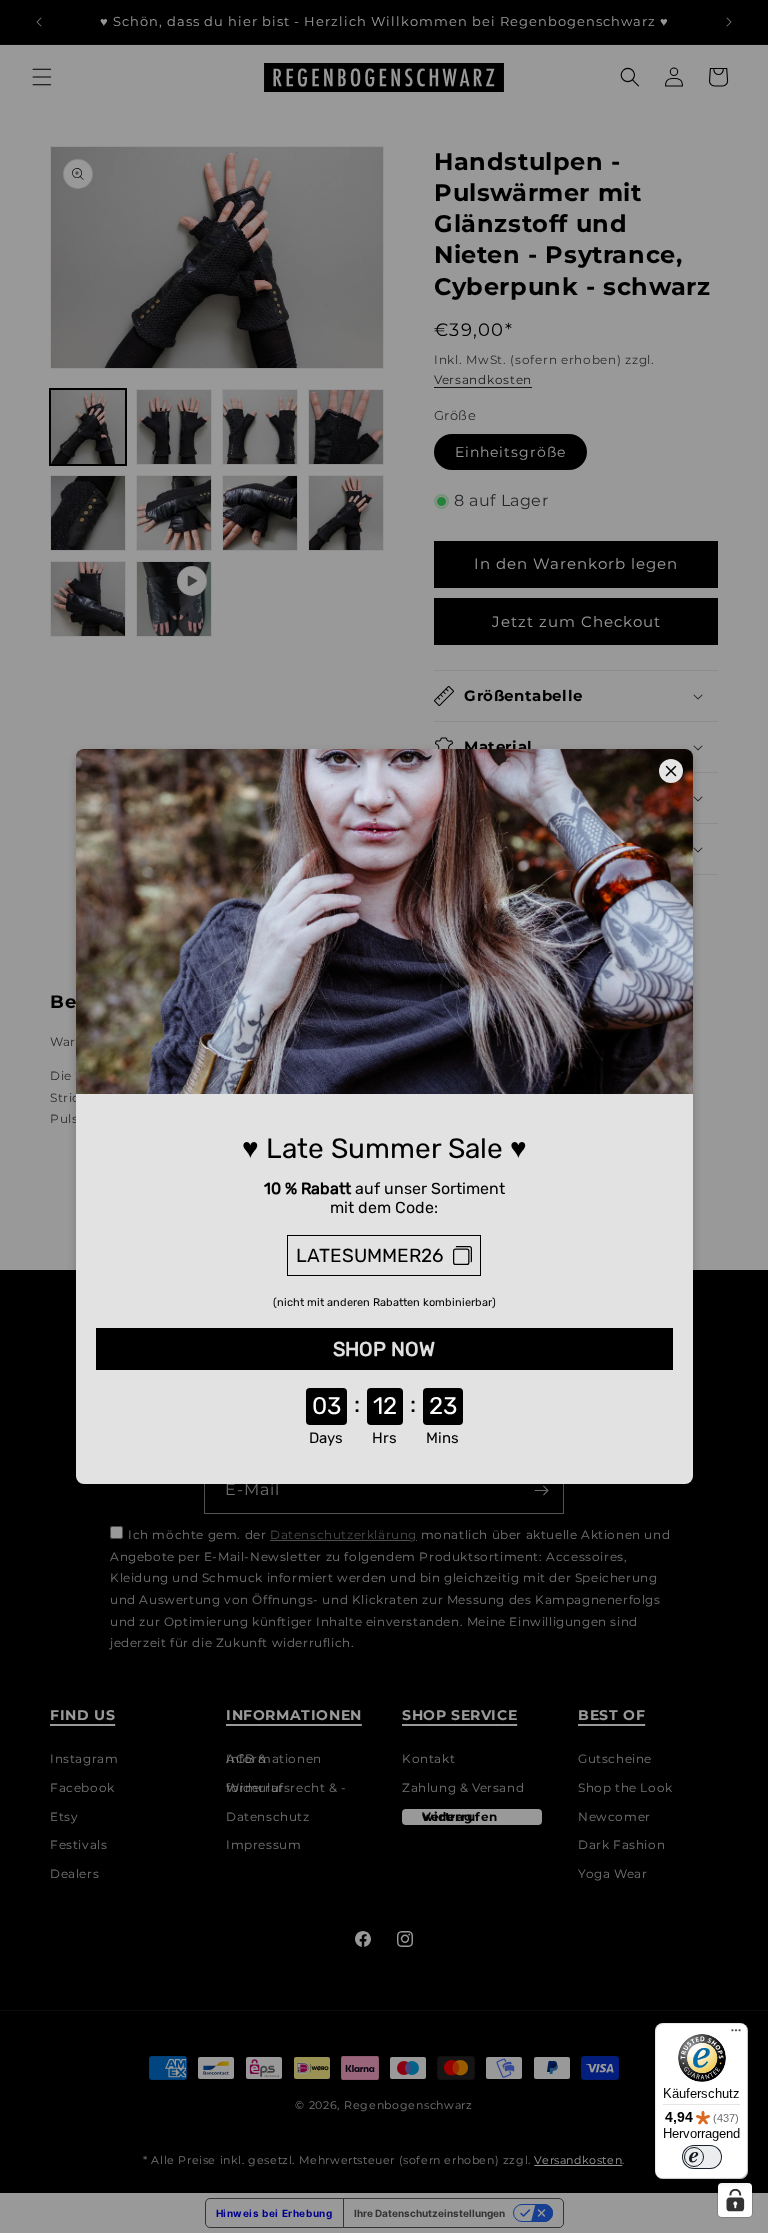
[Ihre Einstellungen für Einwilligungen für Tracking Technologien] (735, 2200)
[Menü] (736, 2035)
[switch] (702, 2157)
